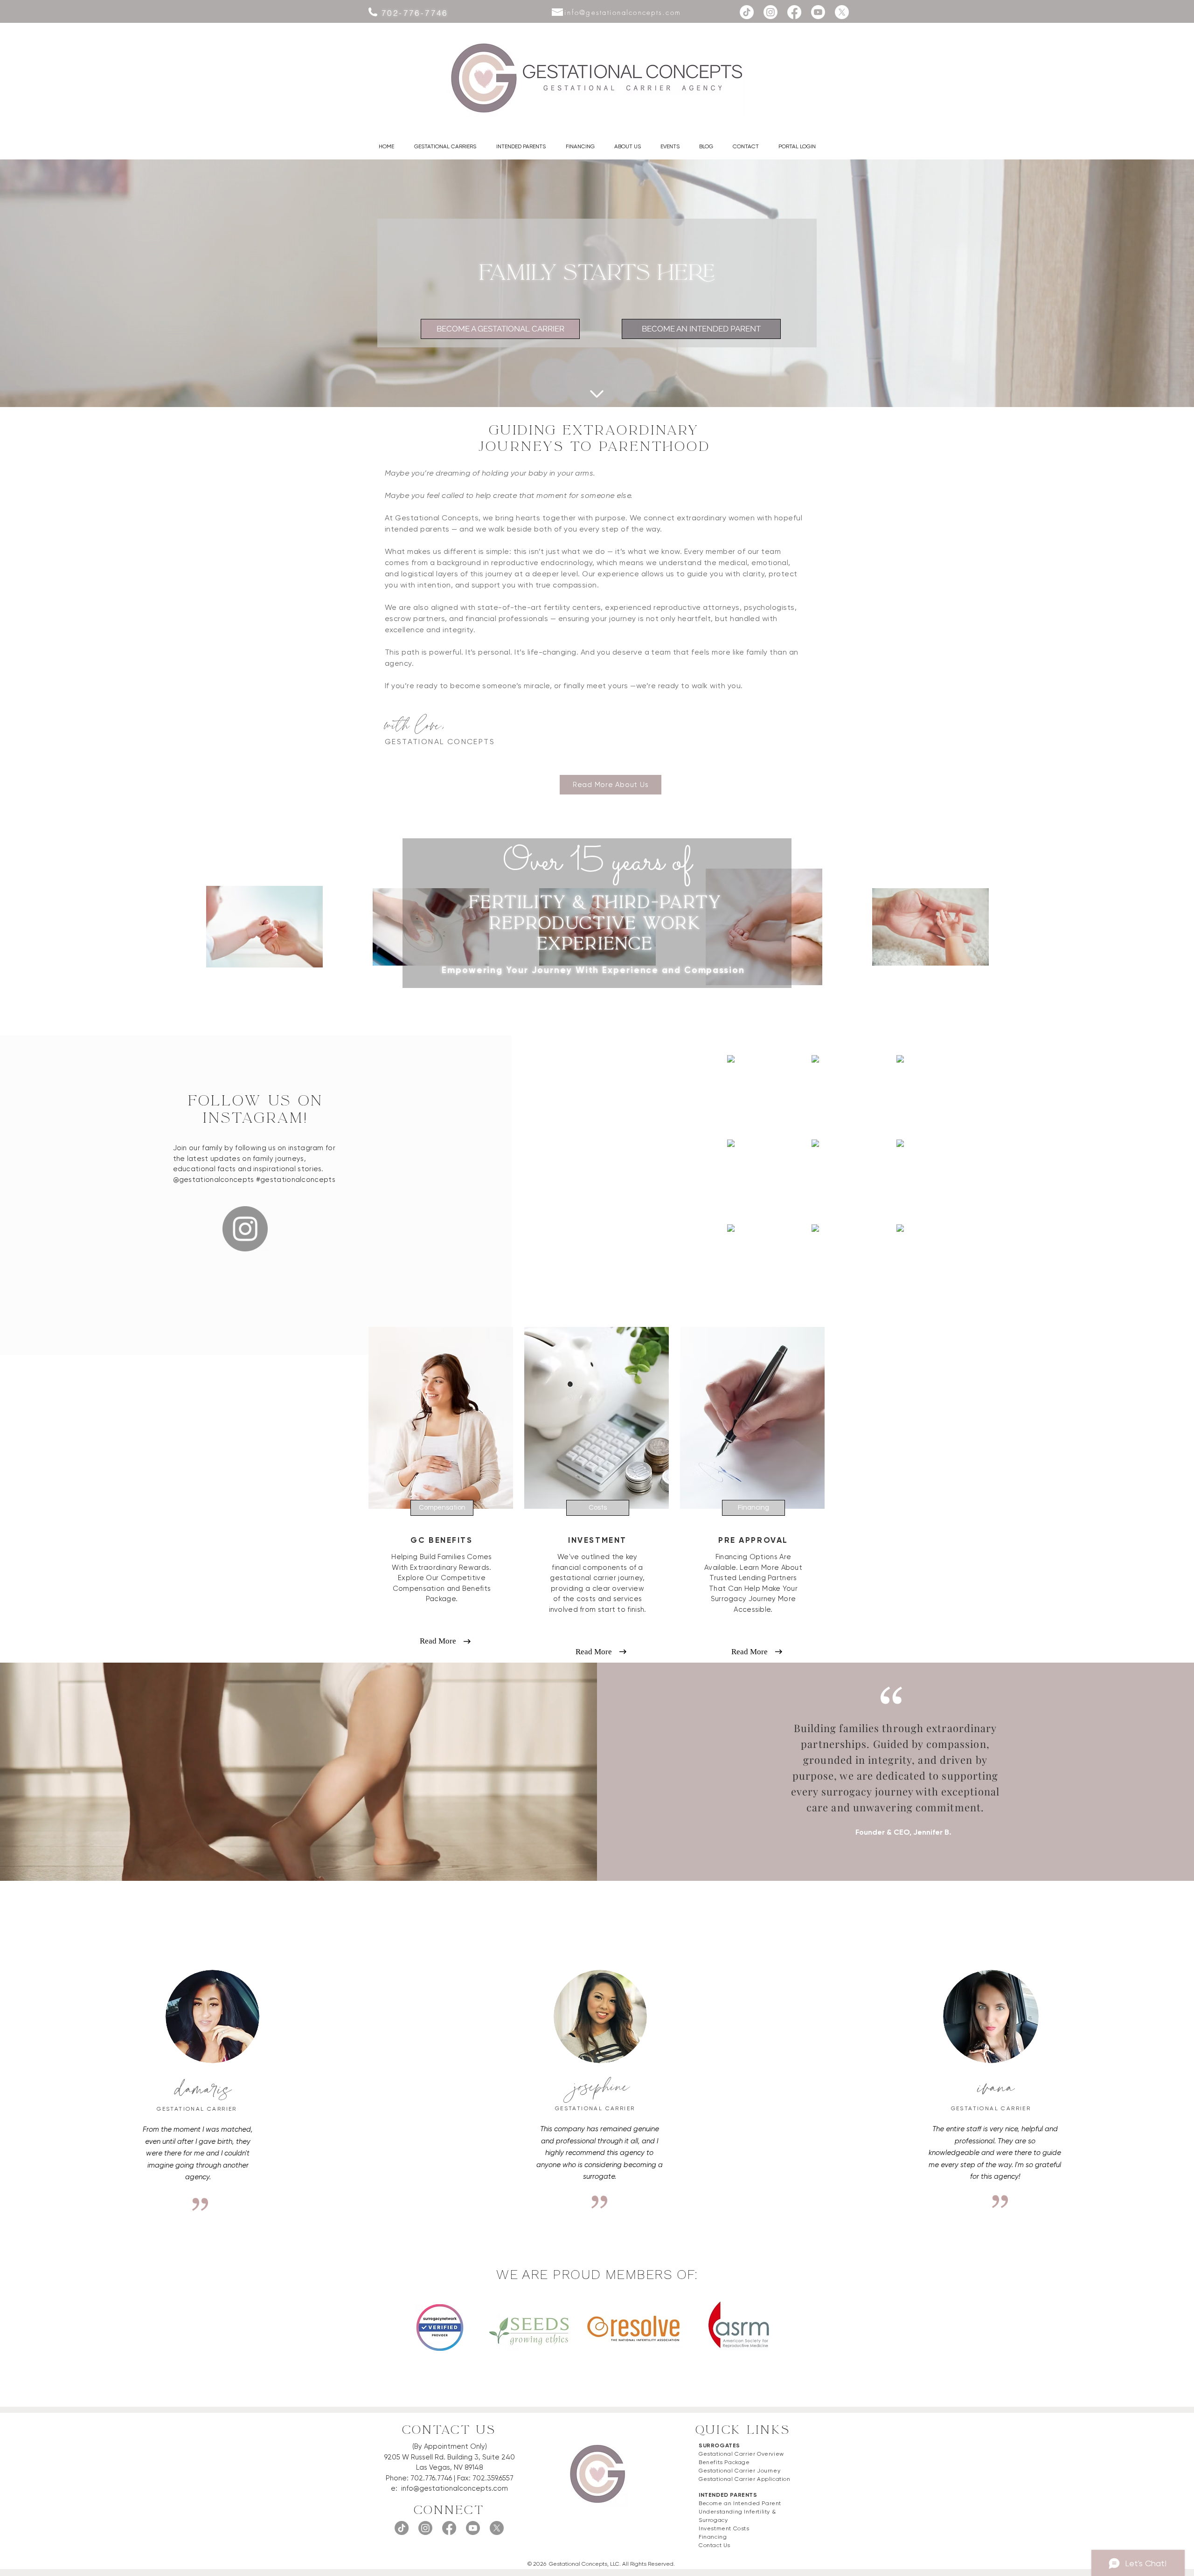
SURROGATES (719, 2445)
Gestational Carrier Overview (741, 2454)
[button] (445, 146)
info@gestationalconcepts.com (455, 2488)
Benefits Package (724, 2462)
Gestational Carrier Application (745, 2479)
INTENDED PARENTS (728, 2495)
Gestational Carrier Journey (739, 2471)
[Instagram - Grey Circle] (245, 1229)
